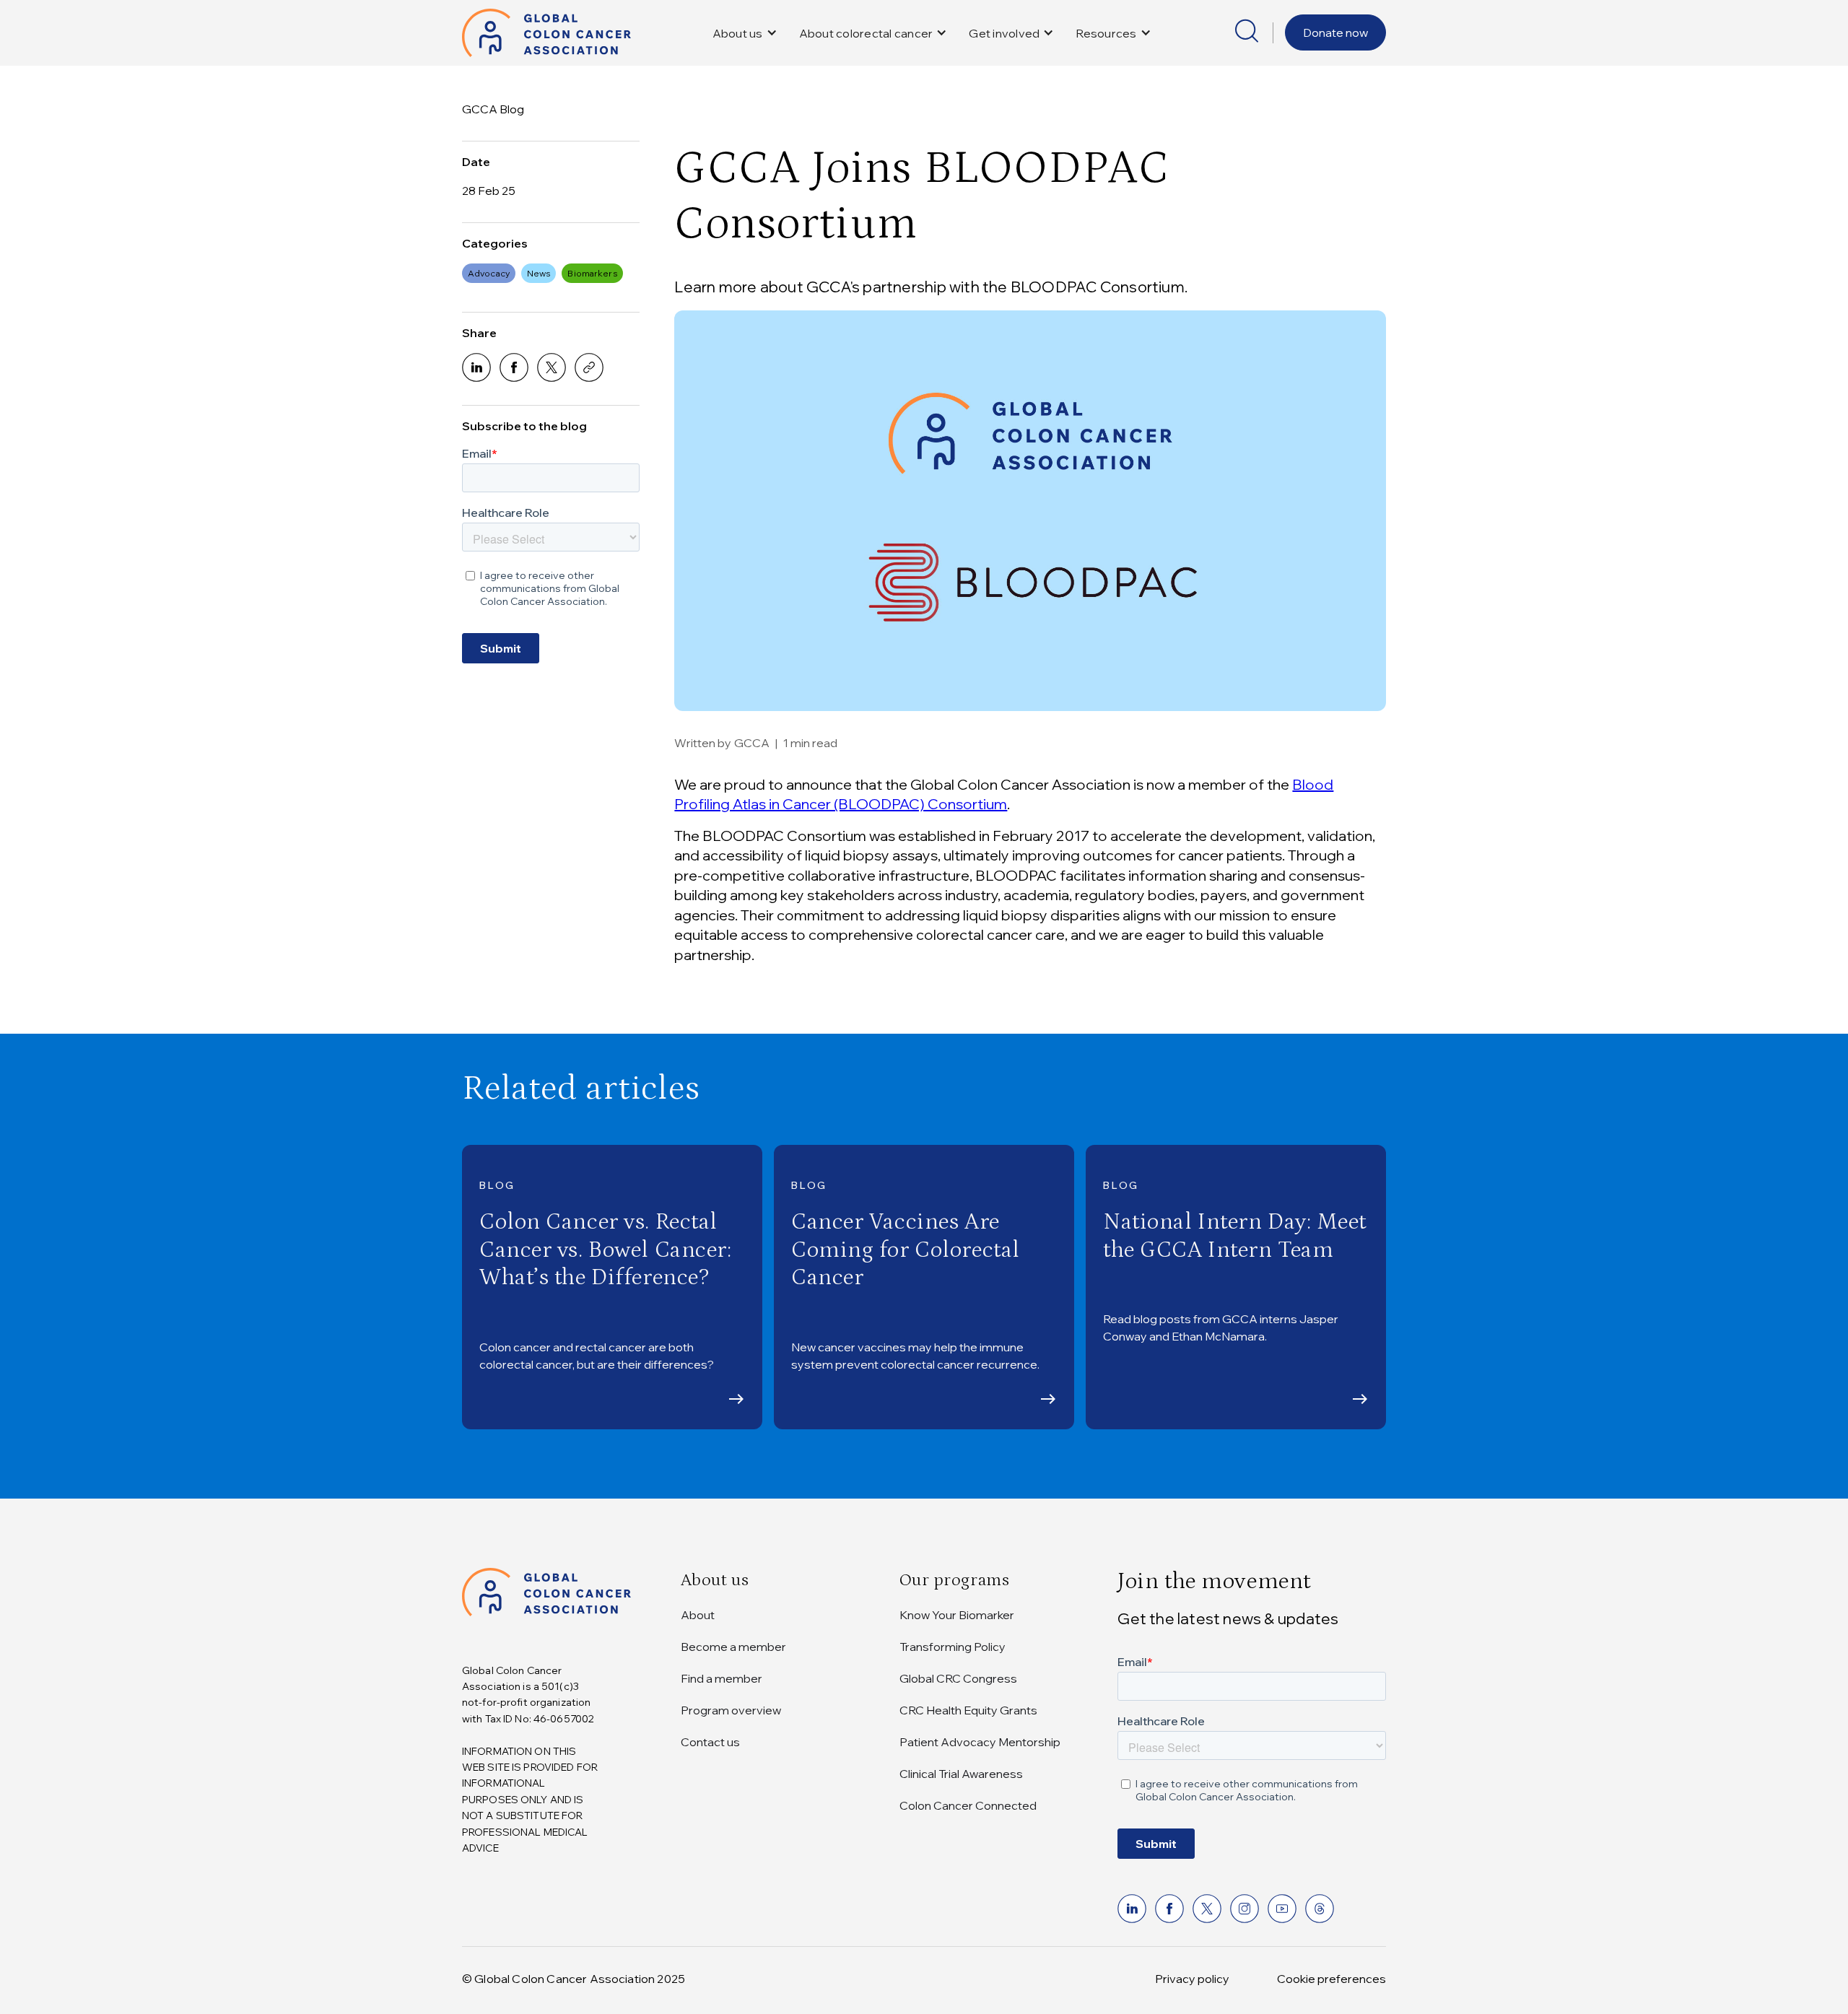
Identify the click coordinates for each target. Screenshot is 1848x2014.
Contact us (710, 1742)
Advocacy (489, 273)
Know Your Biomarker (957, 1615)
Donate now (1335, 32)
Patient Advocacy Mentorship (980, 1742)
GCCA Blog (493, 109)
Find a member (722, 1678)
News (539, 273)
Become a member (733, 1647)
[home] (546, 33)
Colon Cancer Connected (968, 1805)
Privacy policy (1192, 1979)
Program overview (731, 1710)
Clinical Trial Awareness (961, 1774)
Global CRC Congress (958, 1678)
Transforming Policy (953, 1647)
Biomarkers (592, 273)
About (698, 1615)
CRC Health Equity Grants (968, 1710)
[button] (745, 33)
